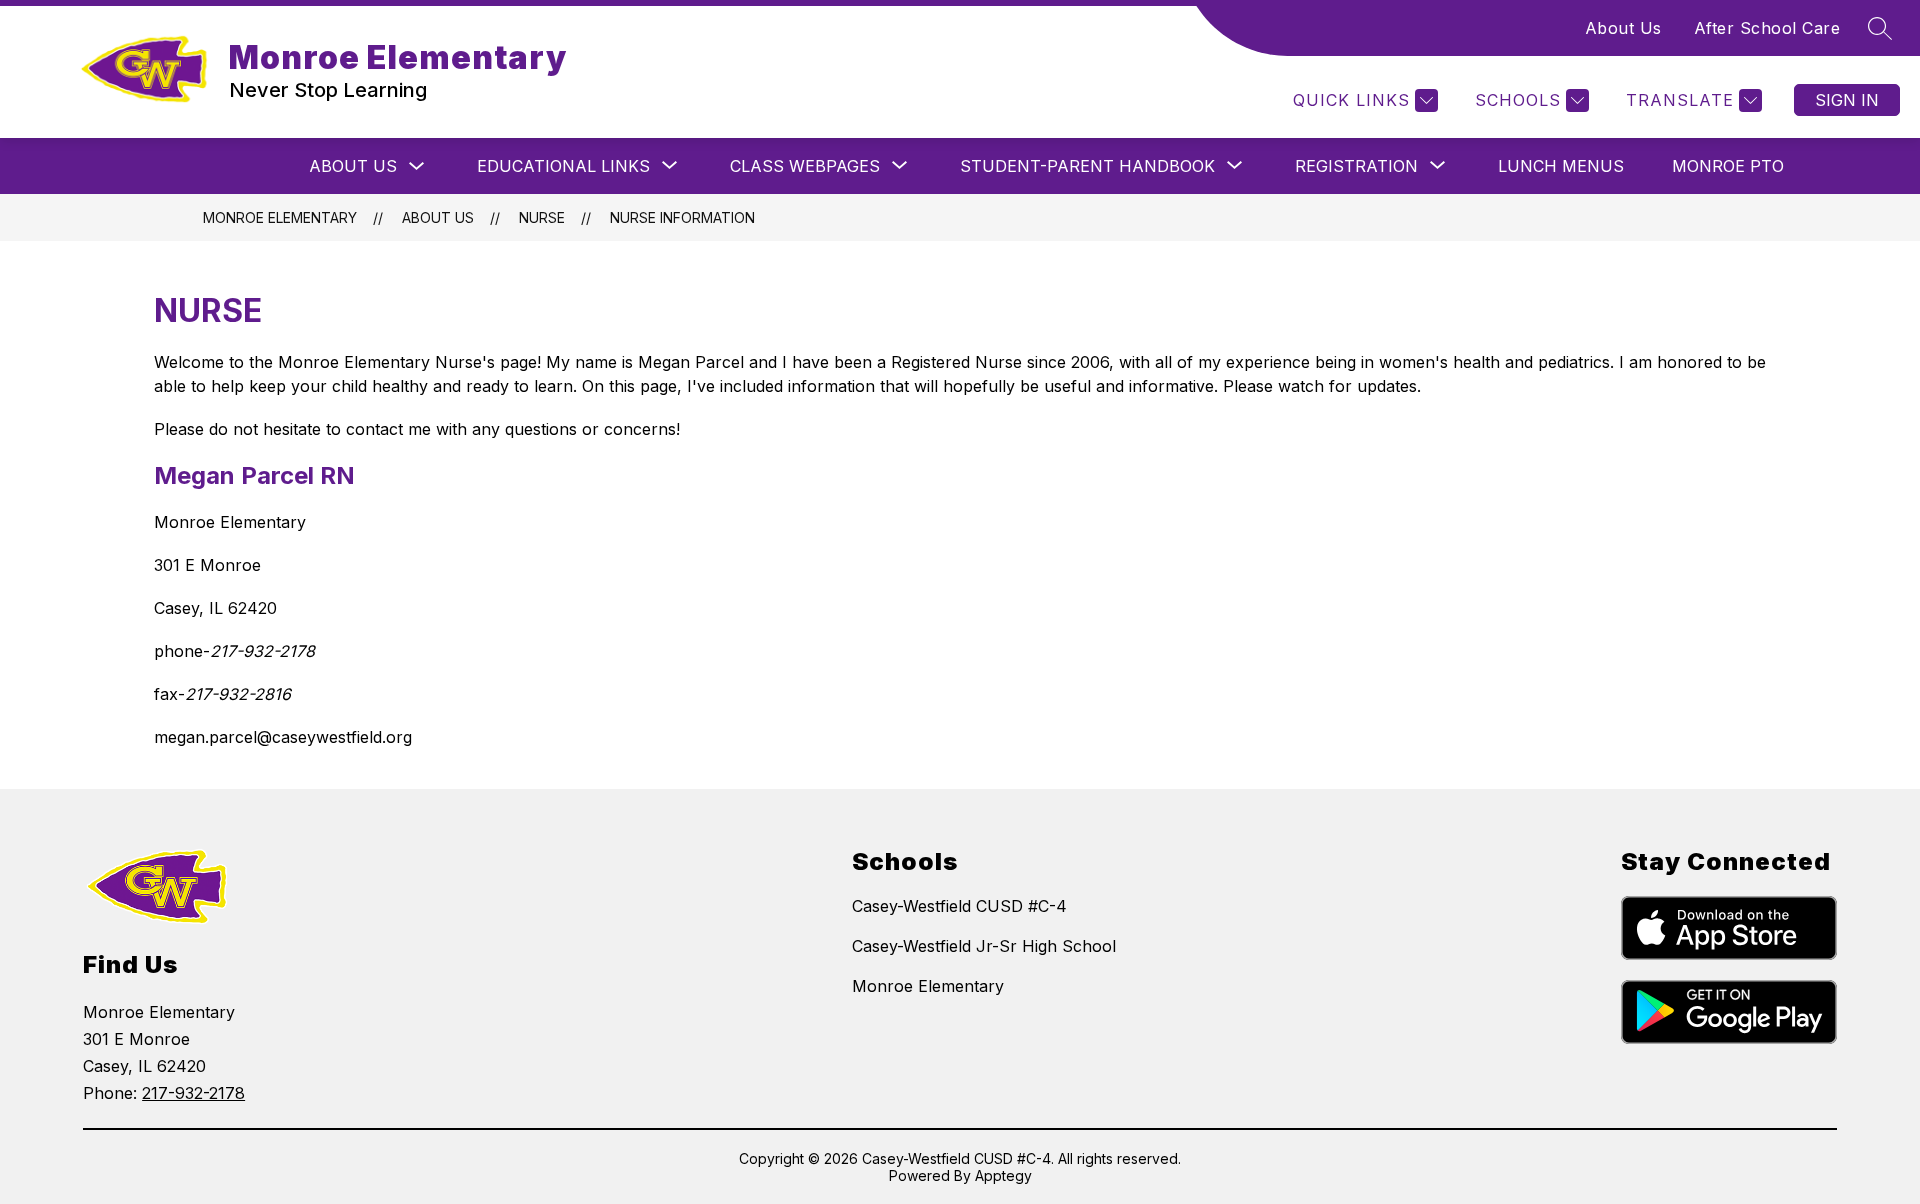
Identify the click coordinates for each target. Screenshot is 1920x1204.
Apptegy (1003, 1175)
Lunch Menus (1561, 166)
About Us (1623, 28)
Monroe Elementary (280, 217)
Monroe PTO (1728, 166)
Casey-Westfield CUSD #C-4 (959, 906)
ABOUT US (353, 166)
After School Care (1767, 28)
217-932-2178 (193, 1093)
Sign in (1847, 100)
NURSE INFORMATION (682, 217)
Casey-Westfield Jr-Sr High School (984, 946)
